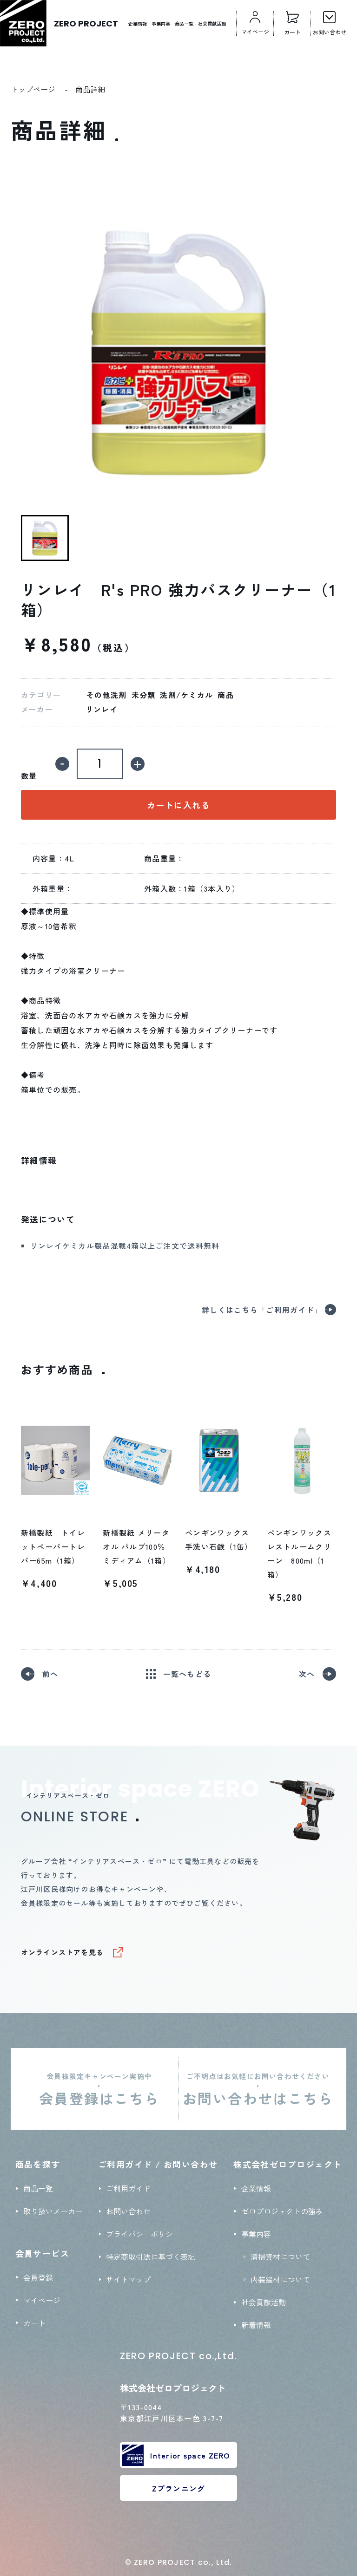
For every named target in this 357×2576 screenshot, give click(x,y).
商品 (226, 695)
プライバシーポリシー (143, 2234)
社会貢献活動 (212, 23)
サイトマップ (128, 2279)
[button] (45, 538)
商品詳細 (90, 89)
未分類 (144, 695)
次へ (307, 1674)
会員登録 (38, 2277)
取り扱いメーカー (53, 2211)
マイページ (42, 2300)
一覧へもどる (187, 1674)
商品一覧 (184, 23)
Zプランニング (179, 2488)
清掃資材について (280, 2256)
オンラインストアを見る (62, 1952)
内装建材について (280, 2279)
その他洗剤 (106, 695)
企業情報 (138, 23)
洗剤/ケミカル (186, 695)
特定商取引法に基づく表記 (151, 2256)
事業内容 (161, 23)
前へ (50, 1674)
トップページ (33, 89)
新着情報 (256, 2325)
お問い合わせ (128, 2211)
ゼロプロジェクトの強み (282, 2211)
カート (34, 2323)
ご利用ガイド (128, 2188)
